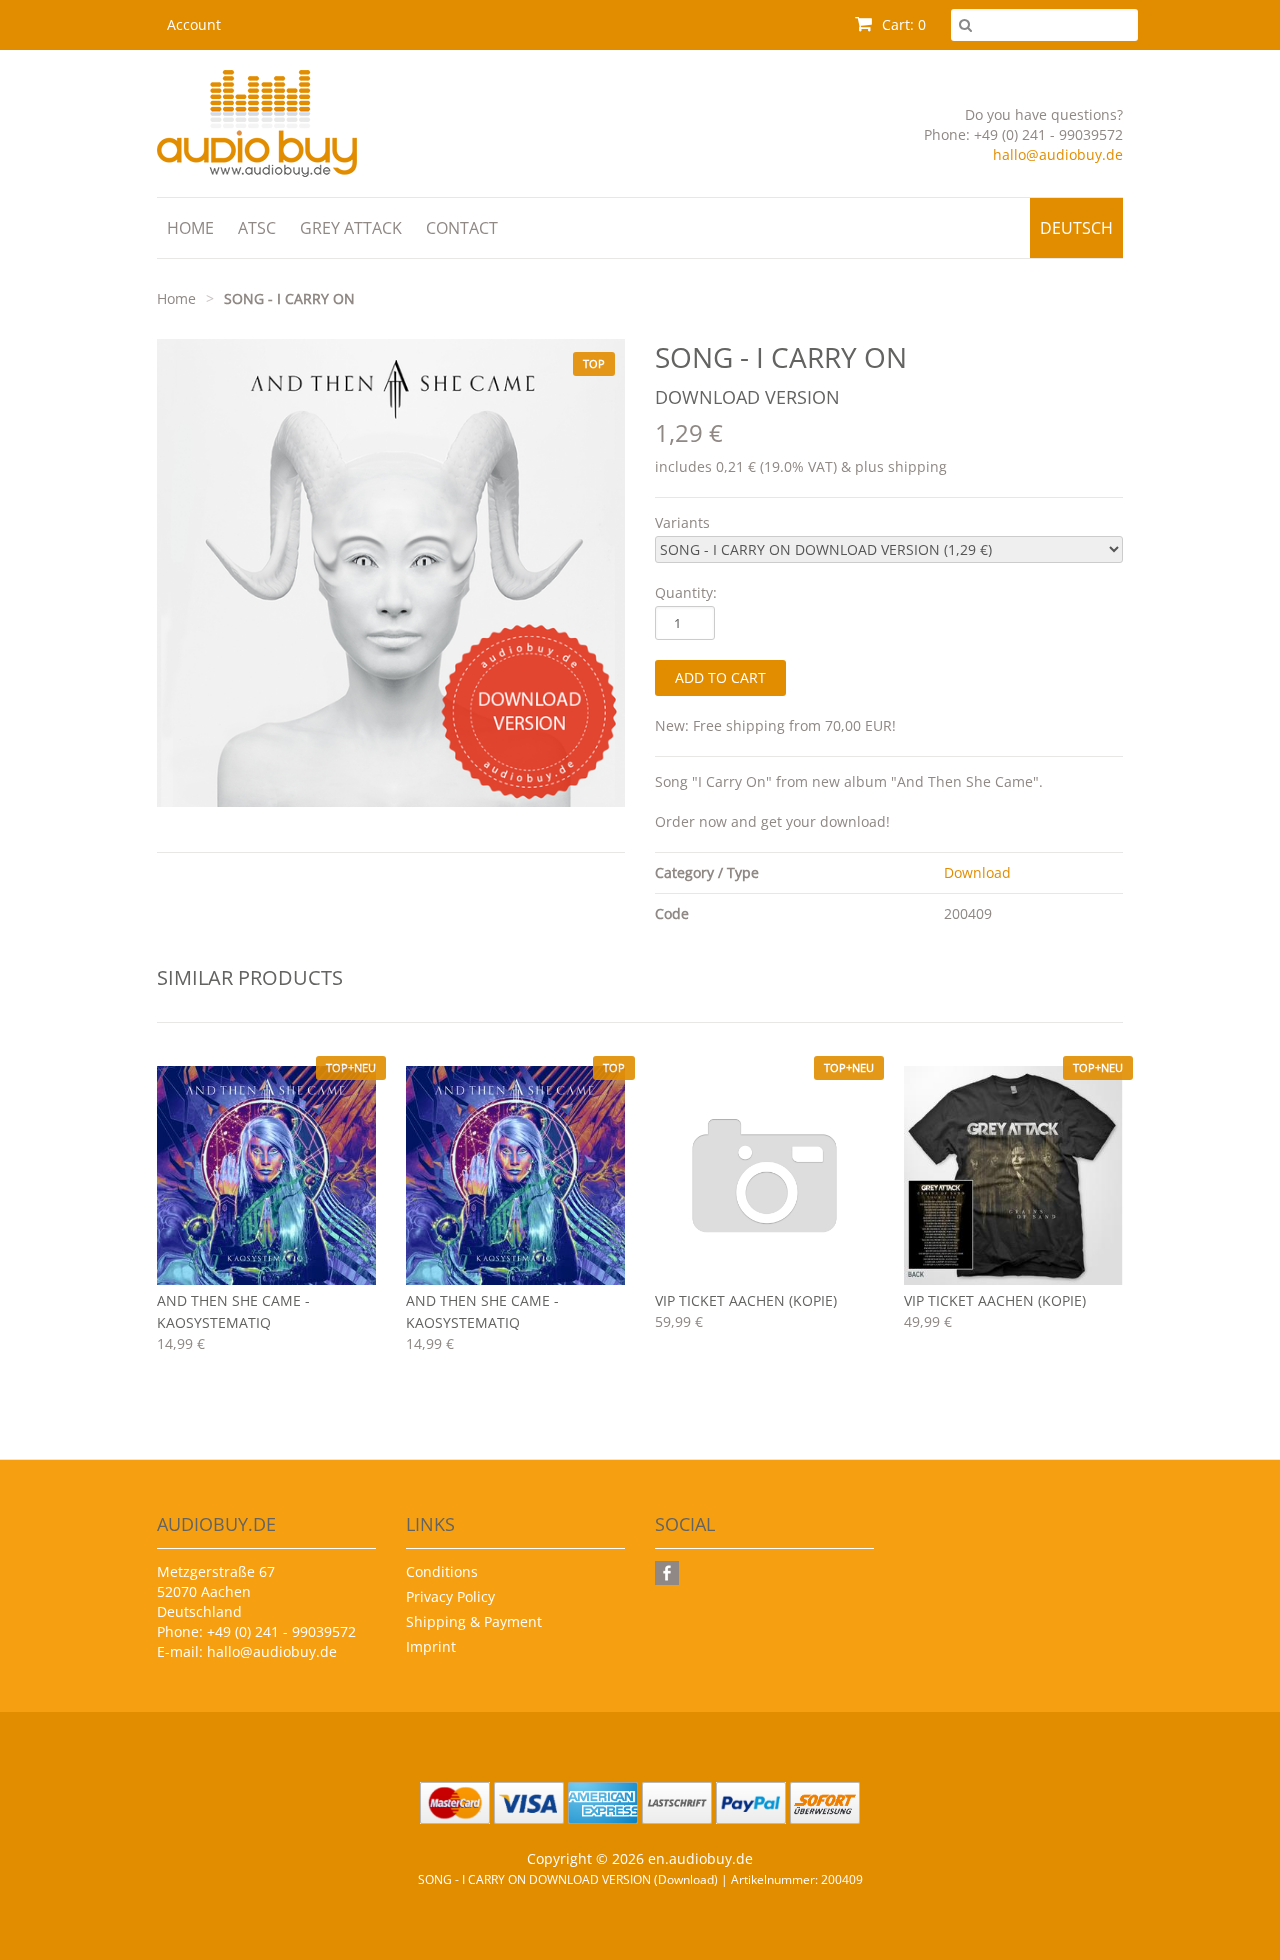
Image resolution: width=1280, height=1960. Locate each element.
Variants (682, 522)
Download (977, 872)
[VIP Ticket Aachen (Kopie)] (764, 1175)
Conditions (442, 1571)
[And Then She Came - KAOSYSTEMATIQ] (266, 1175)
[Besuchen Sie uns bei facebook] (669, 1573)
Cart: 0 (902, 24)
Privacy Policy (450, 1596)
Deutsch (1076, 228)
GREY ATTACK (351, 228)
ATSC (257, 228)
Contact (462, 228)
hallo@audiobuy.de (1058, 154)
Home (190, 228)
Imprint (431, 1646)
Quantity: (686, 592)
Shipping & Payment (474, 1621)
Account (194, 24)
